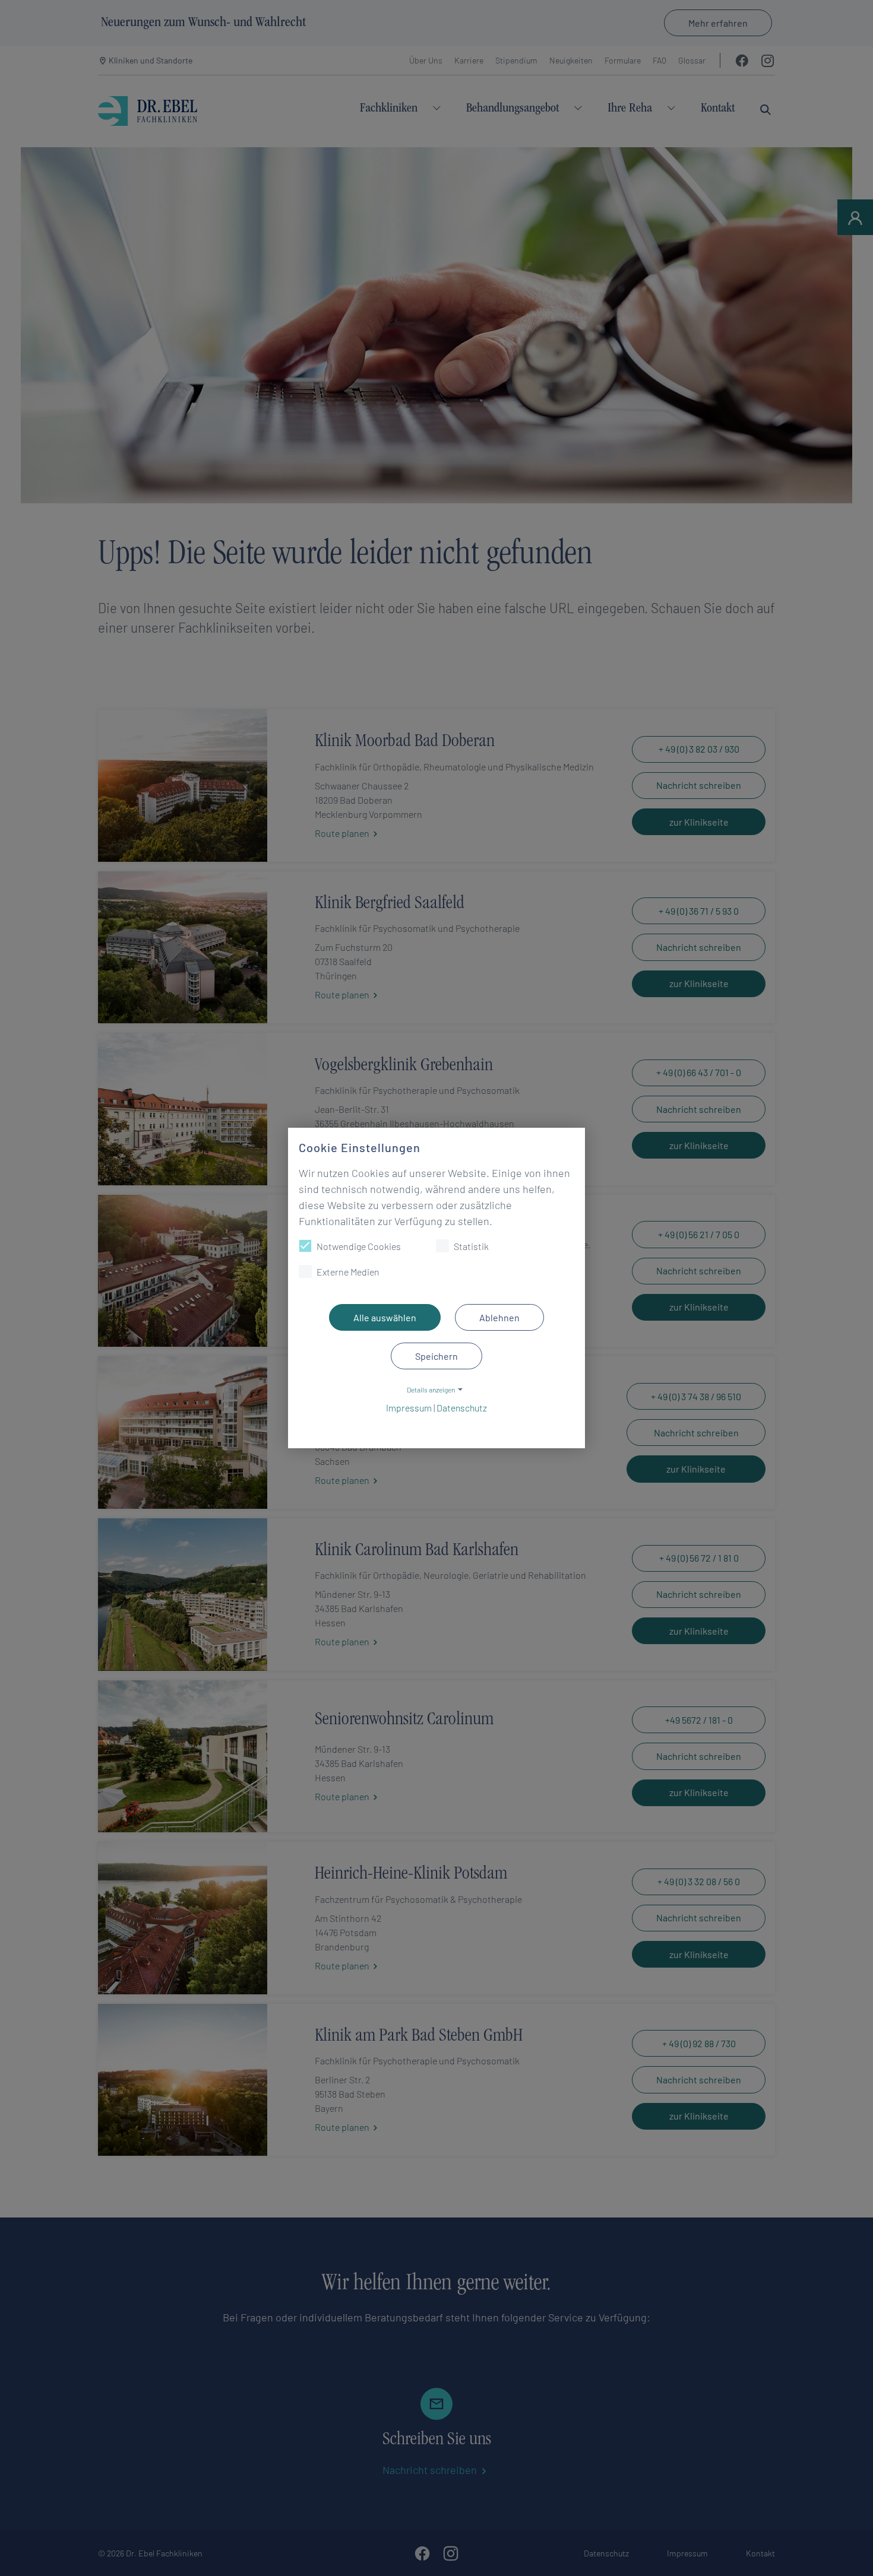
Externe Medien (348, 1272)
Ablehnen (499, 1317)
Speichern (436, 1356)
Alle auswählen (385, 1317)
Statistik (471, 1246)
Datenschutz (462, 1408)
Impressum (409, 1408)
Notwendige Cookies (359, 1246)
